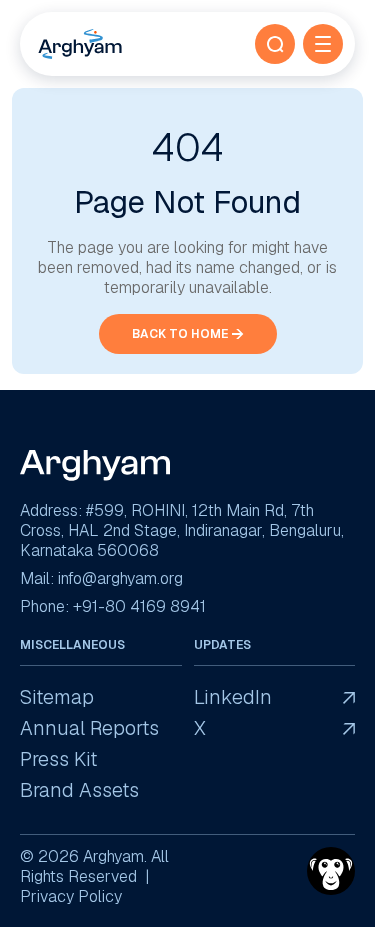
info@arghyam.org (120, 578)
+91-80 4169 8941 (139, 606)
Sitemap (57, 697)
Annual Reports (89, 728)
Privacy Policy (71, 896)
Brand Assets (79, 790)
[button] (275, 44)
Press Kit (58, 759)
